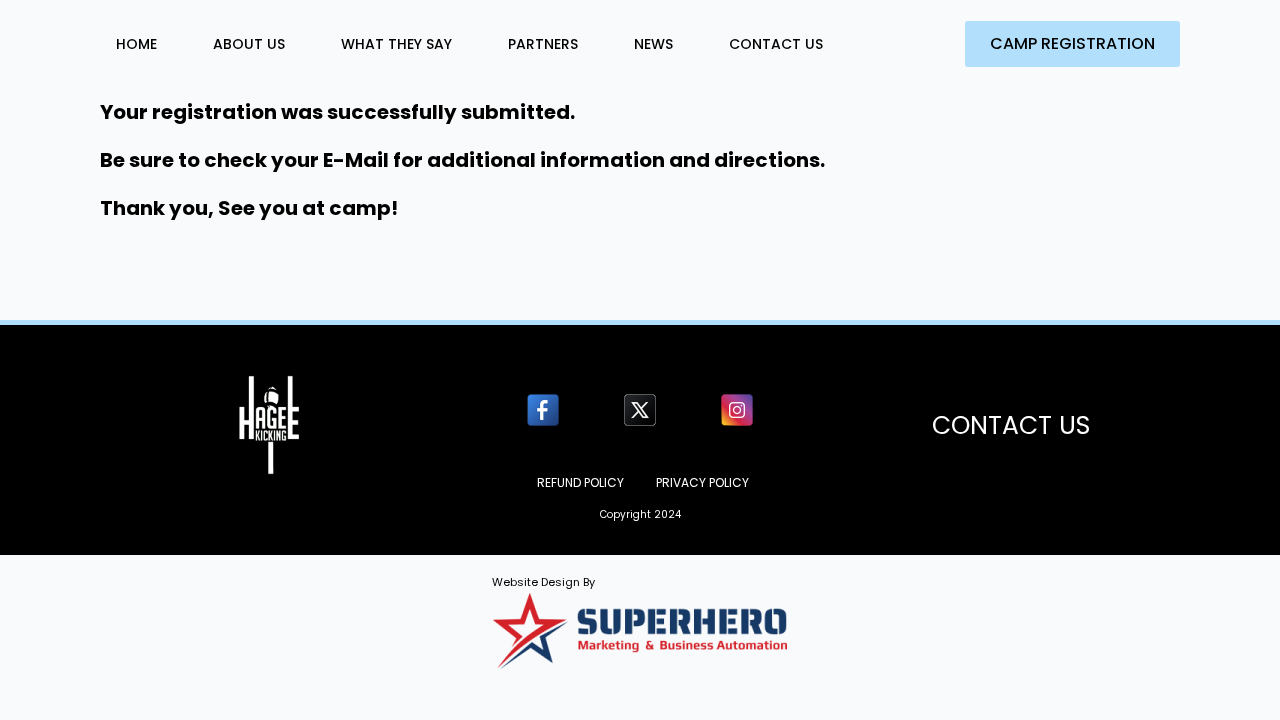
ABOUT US (249, 44)
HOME (136, 44)
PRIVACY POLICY (702, 483)
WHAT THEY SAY (396, 44)
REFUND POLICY (580, 483)
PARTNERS (543, 44)
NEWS (653, 44)
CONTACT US (776, 44)
